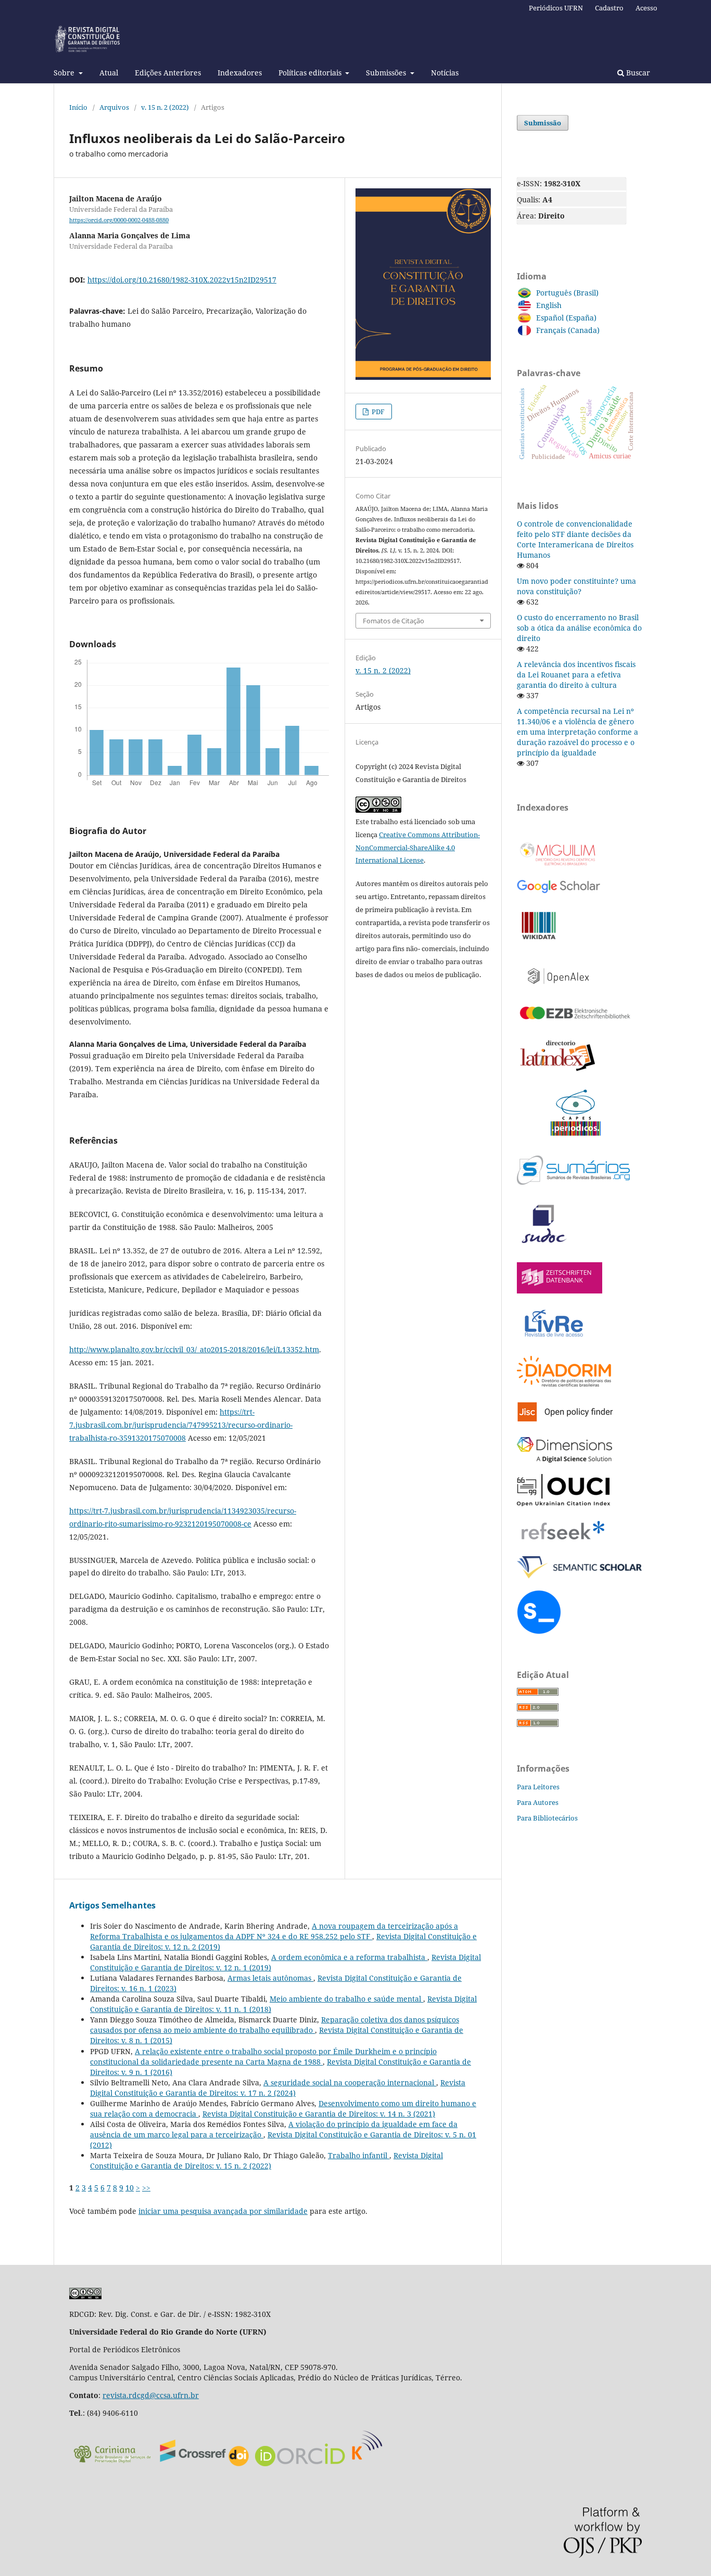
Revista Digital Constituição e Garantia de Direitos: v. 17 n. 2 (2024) (278, 2088)
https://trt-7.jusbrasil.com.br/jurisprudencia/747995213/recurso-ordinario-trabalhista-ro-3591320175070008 (181, 1425)
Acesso (646, 8)
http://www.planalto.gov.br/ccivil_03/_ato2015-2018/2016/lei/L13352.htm (194, 1349)
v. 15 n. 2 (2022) (165, 107)
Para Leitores (538, 1787)
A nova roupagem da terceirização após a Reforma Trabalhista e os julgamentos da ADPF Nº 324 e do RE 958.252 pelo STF (274, 1931)
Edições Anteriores (168, 73)
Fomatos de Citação (393, 621)
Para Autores (538, 1802)
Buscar (637, 73)
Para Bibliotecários (547, 1818)
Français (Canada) (568, 330)
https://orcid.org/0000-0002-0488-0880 (119, 220)
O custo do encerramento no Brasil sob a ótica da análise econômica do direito (579, 628)
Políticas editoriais (311, 73)
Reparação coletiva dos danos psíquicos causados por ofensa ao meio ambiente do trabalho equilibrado (275, 2025)
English (549, 305)
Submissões (387, 73)
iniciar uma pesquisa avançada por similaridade (223, 2211)
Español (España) (566, 318)
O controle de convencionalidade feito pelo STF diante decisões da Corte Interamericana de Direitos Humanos (575, 539)
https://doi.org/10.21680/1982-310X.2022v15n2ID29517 (182, 280)
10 (130, 2188)
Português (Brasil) (567, 293)
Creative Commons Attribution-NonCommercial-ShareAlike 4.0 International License (418, 848)
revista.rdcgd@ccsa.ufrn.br (151, 2395)
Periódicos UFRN (556, 8)
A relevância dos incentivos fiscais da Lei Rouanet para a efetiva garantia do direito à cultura (576, 675)
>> (146, 2188)
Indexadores (240, 73)
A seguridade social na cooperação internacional (350, 2082)
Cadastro (609, 8)
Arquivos (114, 107)
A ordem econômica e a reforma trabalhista (349, 1957)
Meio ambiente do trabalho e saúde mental (346, 1999)
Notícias (445, 73)
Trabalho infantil (359, 2155)
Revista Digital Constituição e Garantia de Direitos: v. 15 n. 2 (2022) (266, 2161)
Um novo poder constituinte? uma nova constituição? (576, 586)
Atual (109, 73)
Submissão (543, 123)
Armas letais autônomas (270, 1978)
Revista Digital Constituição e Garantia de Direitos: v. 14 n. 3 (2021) (319, 2114)
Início (78, 107)
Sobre (65, 73)
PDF (377, 412)
